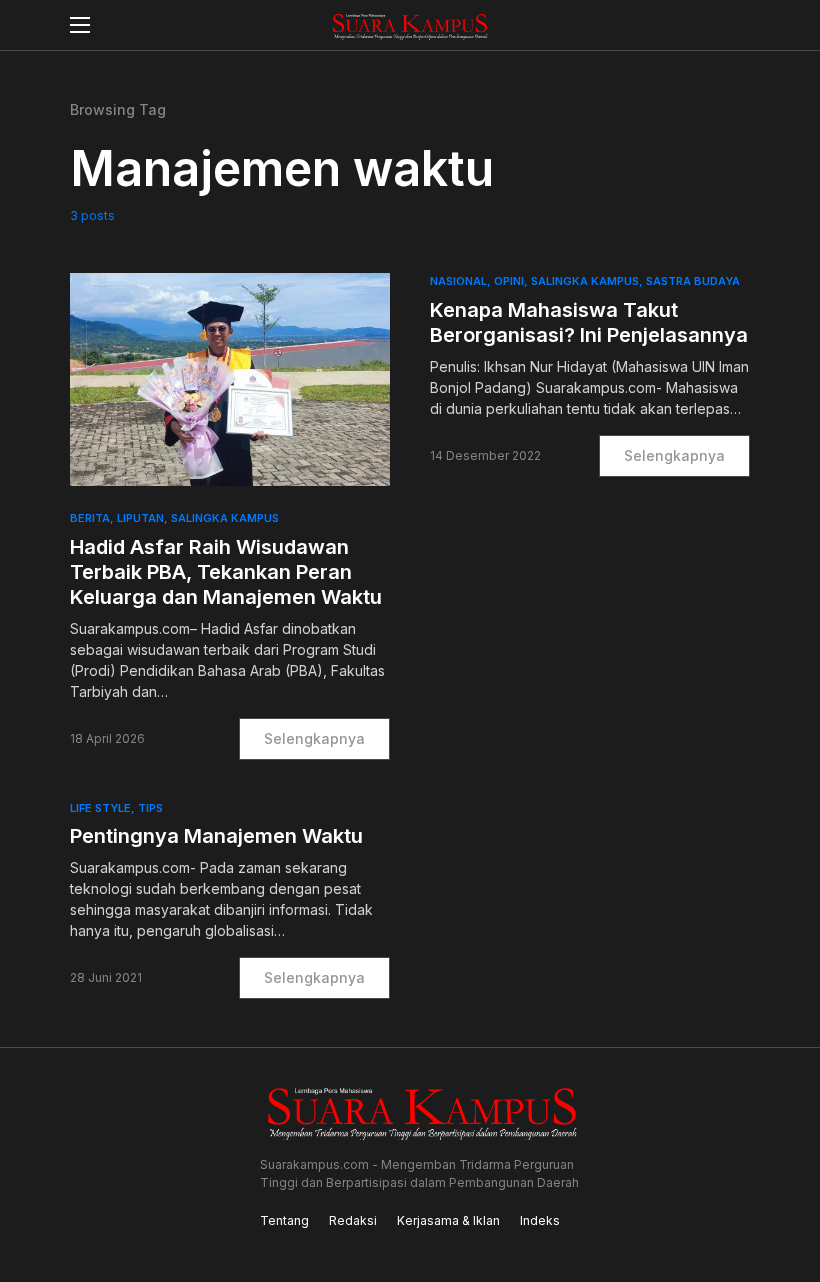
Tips (150, 808)
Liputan (140, 518)
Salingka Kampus (225, 518)
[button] (80, 25)
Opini (509, 281)
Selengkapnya (314, 738)
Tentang (284, 1220)
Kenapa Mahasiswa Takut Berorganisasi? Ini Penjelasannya (589, 322)
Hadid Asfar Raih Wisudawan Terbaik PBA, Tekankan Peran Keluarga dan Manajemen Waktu (226, 572)
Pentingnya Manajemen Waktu (216, 836)
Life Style (100, 808)
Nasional (458, 281)
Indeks (540, 1220)
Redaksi (353, 1220)
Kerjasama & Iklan (448, 1220)
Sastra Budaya (693, 281)
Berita (90, 518)
